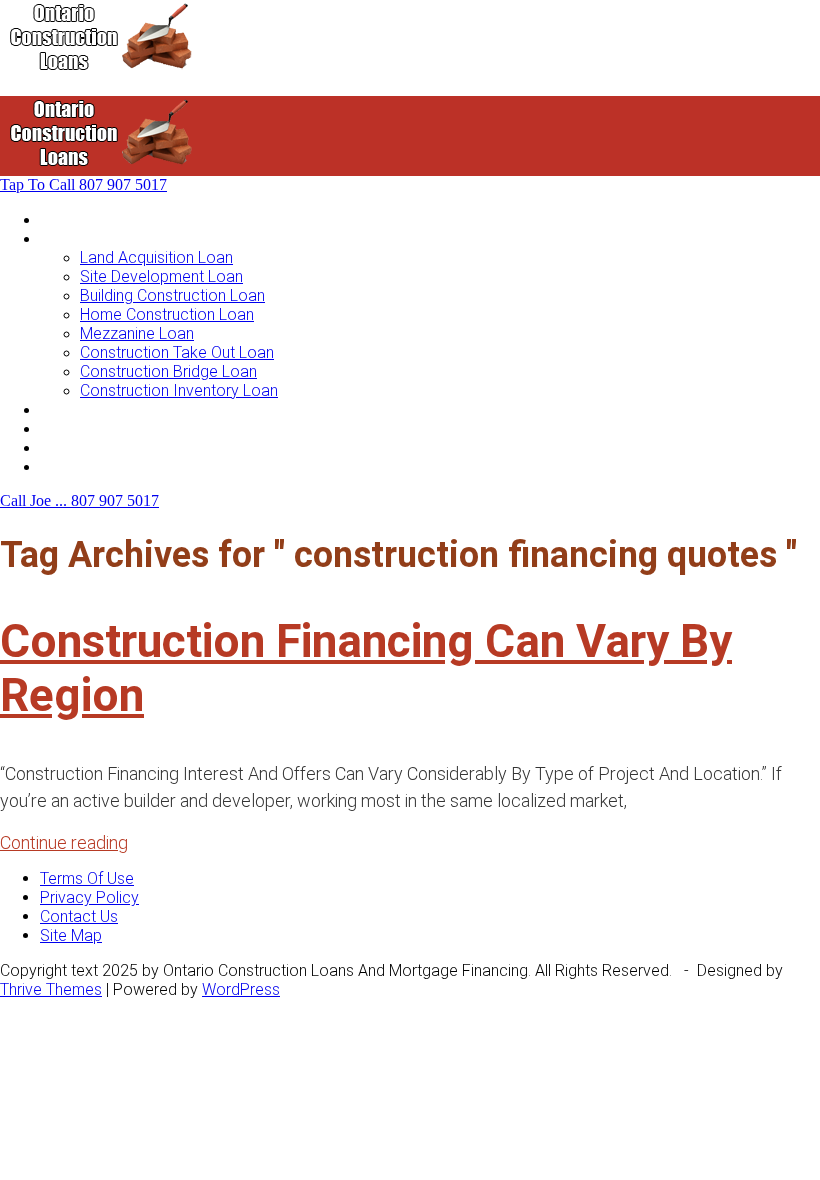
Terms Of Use (87, 878)
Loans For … (82, 238)
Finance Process (99, 428)
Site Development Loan (161, 276)
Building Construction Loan (172, 295)
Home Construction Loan (167, 314)
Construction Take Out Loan (177, 352)
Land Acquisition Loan (156, 257)
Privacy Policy (89, 897)
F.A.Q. (58, 447)
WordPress (241, 989)
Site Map (71, 935)
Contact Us (79, 466)
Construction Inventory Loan (179, 390)
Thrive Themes (51, 989)
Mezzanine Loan (137, 333)
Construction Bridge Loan (168, 371)
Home (61, 219)
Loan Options (86, 409)
